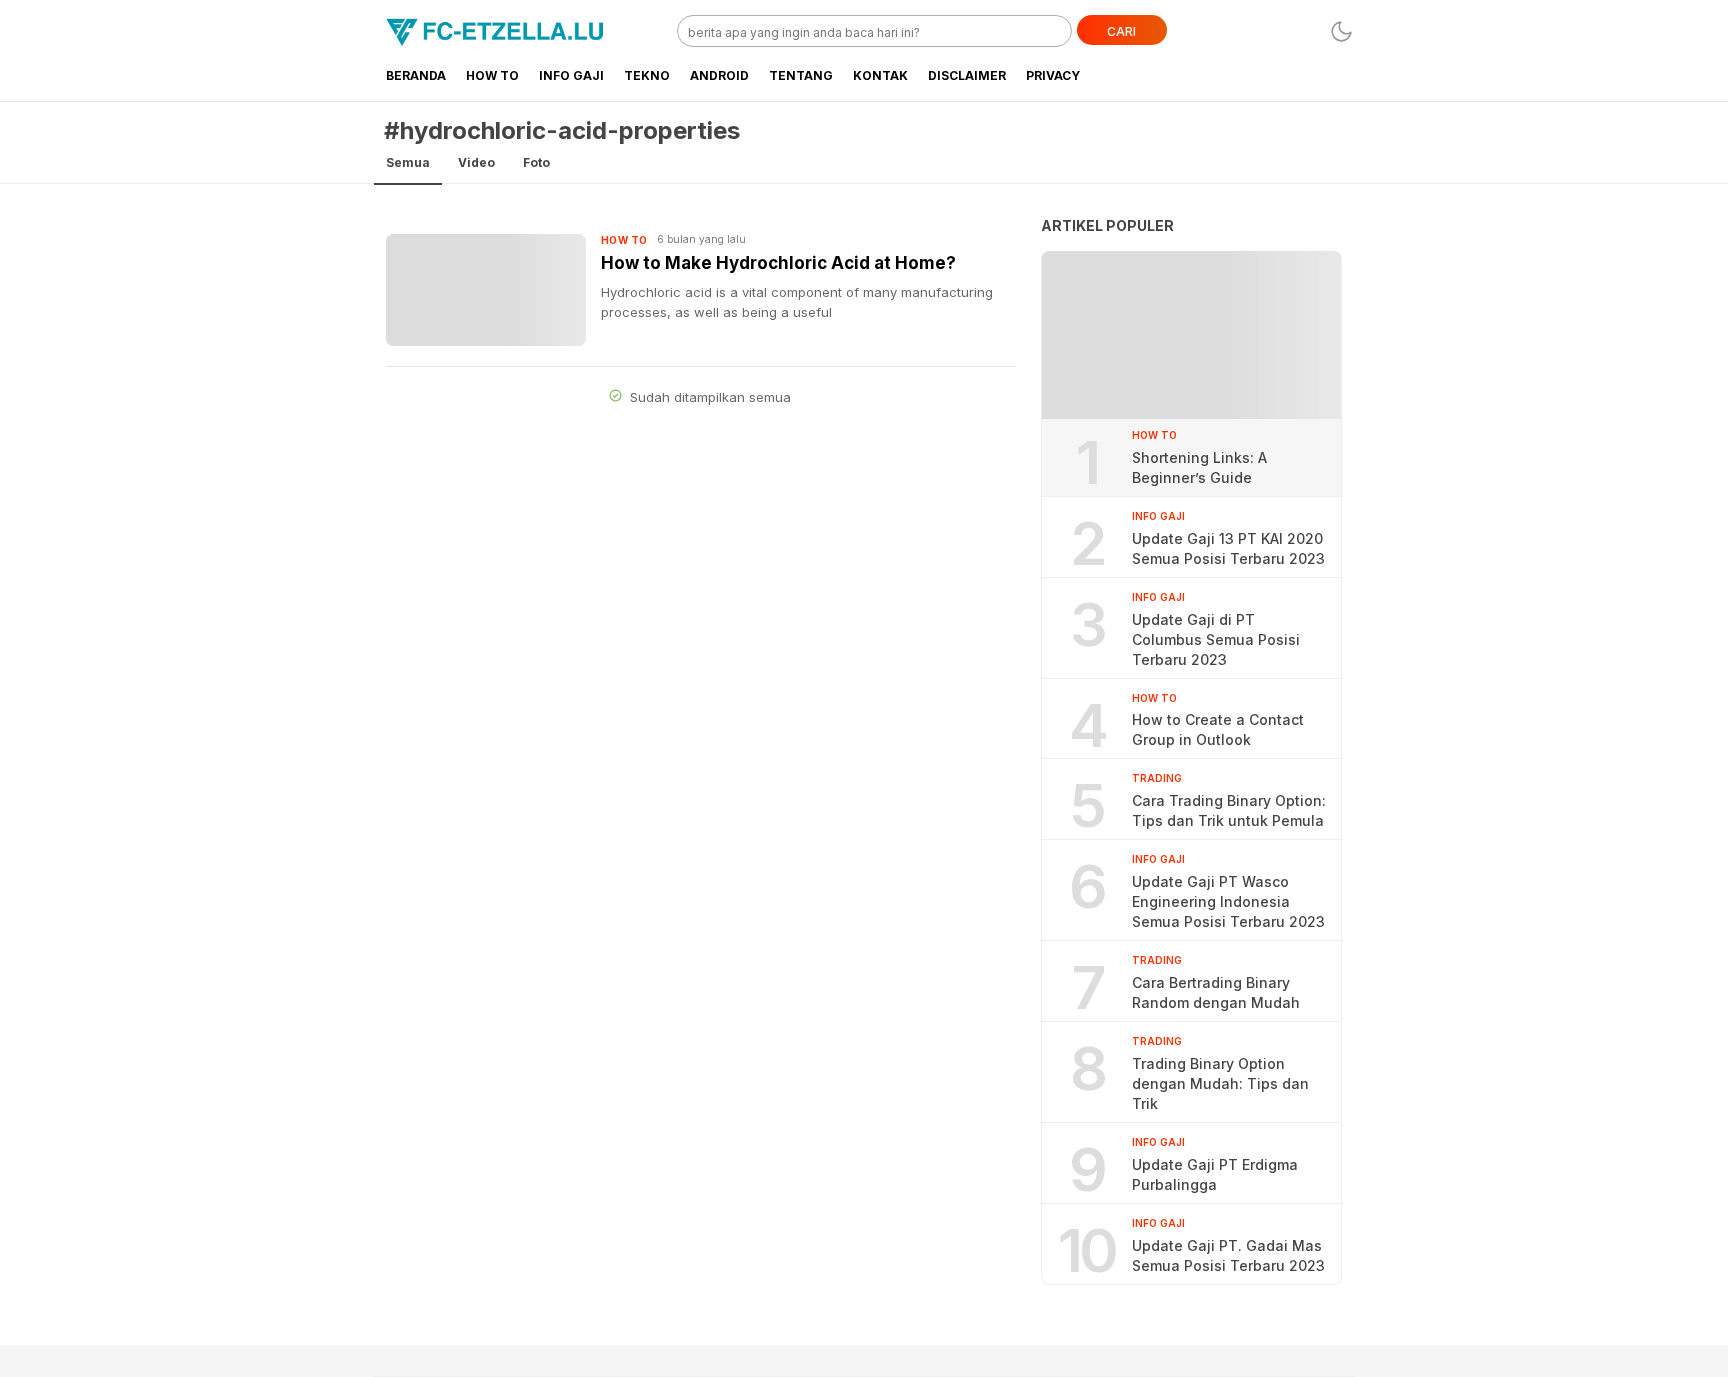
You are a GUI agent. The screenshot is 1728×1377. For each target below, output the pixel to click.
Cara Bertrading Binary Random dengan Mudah (1216, 992)
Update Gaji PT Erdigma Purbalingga (1215, 1174)
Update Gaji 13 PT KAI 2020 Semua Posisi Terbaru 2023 (1228, 548)
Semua (408, 162)
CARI (1121, 31)
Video (476, 162)
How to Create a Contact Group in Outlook (1218, 729)
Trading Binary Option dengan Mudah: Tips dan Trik (1220, 1083)
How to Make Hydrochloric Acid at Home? (778, 263)
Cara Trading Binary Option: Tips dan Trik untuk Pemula (1229, 810)
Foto (536, 162)
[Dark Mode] (1341, 31)
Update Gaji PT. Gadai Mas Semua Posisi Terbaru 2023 (1228, 1255)
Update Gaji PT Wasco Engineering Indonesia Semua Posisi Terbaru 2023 (1228, 901)
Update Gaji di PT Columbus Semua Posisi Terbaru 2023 (1216, 639)
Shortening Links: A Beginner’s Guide (1199, 467)
